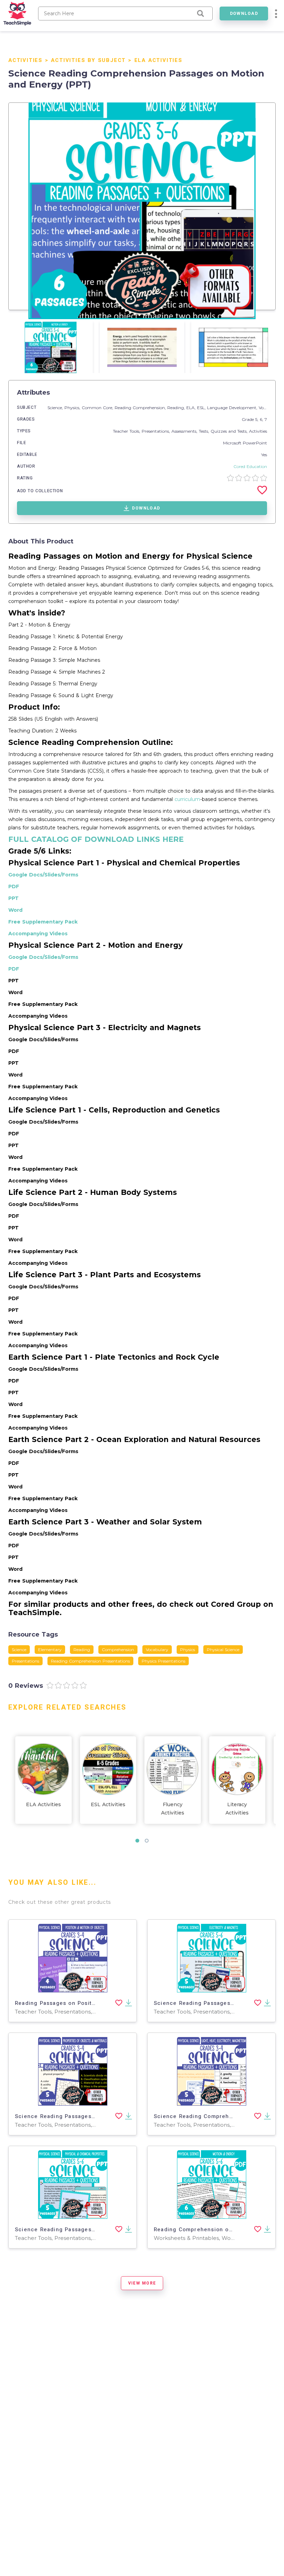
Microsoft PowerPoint (245, 443)
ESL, (202, 408)
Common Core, (98, 408)
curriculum (187, 799)
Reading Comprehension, (141, 408)
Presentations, (157, 431)
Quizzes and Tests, (230, 431)
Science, (56, 408)
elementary (50, 1650)
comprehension (118, 1650)
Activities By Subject (88, 60)
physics (188, 1650)
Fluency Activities (173, 1809)
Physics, (73, 408)
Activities (25, 60)
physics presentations (163, 1661)
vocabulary (157, 1650)
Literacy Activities (237, 1809)
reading (82, 1650)
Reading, (177, 408)
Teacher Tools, (127, 431)
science (19, 1650)
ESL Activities (108, 1804)
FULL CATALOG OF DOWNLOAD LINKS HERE (96, 839)
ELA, (192, 408)
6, (262, 419)
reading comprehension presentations (90, 1661)
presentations (25, 1661)
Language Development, (233, 408)
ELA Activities (158, 60)
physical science (223, 1650)
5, (258, 419)
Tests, (205, 431)
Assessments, (185, 431)
